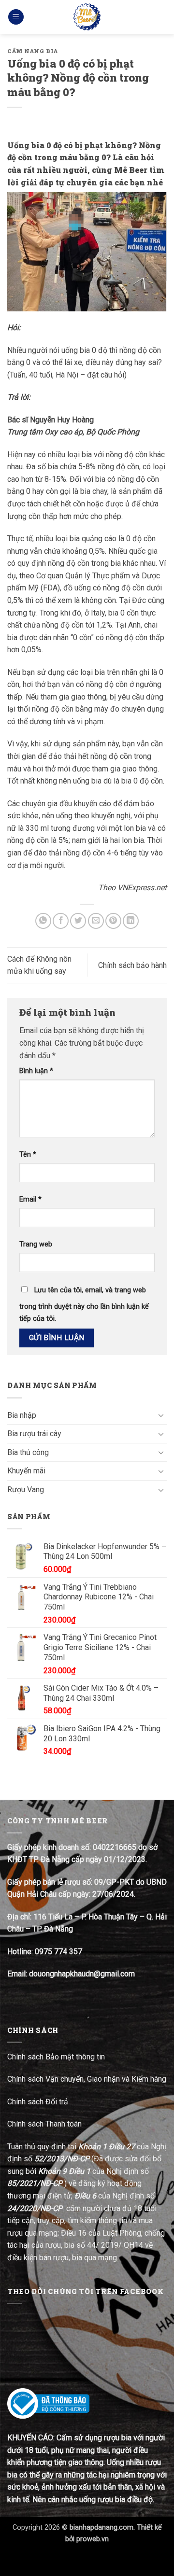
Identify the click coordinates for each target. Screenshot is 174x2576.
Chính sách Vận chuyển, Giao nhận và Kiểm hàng (87, 2079)
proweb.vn (93, 2539)
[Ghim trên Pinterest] (113, 921)
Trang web (36, 1244)
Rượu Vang (26, 1490)
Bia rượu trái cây (34, 1434)
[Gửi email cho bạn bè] (96, 921)
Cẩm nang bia (33, 51)
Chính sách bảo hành (132, 965)
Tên (28, 1155)
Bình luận (36, 1071)
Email (30, 1199)
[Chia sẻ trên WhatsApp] (43, 921)
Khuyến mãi (26, 1471)
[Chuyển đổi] (161, 1415)
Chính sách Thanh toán (44, 2124)
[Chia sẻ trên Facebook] (61, 921)
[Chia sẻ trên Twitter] (78, 921)
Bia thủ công (28, 1452)
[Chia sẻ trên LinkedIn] (131, 921)
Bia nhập (22, 1415)
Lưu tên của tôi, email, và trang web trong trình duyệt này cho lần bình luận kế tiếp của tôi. (84, 1305)
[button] (16, 17)
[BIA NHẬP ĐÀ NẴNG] (87, 17)
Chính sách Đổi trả (39, 2102)
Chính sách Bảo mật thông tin (56, 2057)
